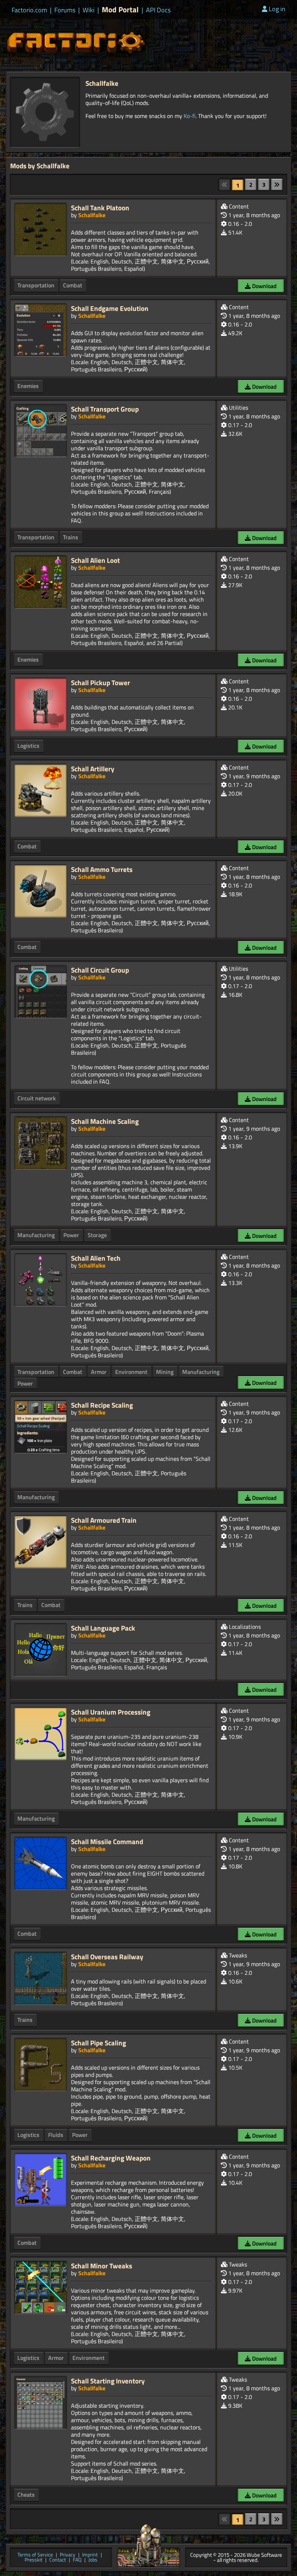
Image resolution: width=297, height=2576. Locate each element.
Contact (58, 2560)
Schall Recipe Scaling (102, 1405)
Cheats (26, 2495)
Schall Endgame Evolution (110, 308)
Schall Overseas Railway (107, 1957)
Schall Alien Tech (96, 1258)
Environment (131, 1372)
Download (264, 286)
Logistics (28, 746)
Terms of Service (35, 2555)
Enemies (28, 386)
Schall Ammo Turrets (102, 869)
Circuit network (37, 1098)
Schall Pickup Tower (101, 682)
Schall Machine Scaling (105, 1121)
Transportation (36, 285)
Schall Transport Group (105, 409)
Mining (165, 1372)
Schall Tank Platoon (100, 208)
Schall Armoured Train (104, 1520)
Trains (71, 537)
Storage (97, 1235)
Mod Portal (120, 10)
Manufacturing (36, 1235)
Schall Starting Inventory (108, 2381)
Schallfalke (92, 215)
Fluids (56, 2135)
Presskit (34, 2560)
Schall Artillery (93, 769)
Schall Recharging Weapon (111, 2158)
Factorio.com (29, 10)
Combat (73, 285)
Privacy (68, 2555)
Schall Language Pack (103, 1628)
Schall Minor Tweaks (102, 2266)
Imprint (90, 2555)
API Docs (158, 10)
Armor (99, 1372)
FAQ (77, 2560)
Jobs (93, 2560)
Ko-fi (190, 116)
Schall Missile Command (107, 1841)
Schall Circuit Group (100, 970)
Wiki (89, 10)
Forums (65, 10)
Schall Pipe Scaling (99, 2043)
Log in (277, 9)
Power (71, 1235)
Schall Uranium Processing (111, 1712)
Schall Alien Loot (95, 560)
